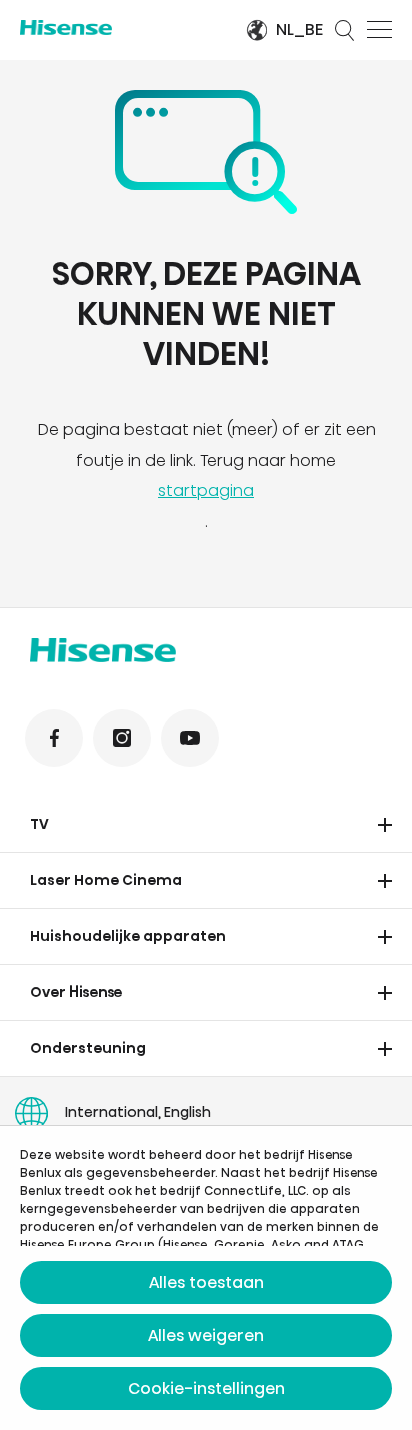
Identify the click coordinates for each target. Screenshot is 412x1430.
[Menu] (379, 30)
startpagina (206, 490)
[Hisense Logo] (119, 27)
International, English (138, 1112)
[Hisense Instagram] (122, 738)
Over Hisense (76, 992)
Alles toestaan (206, 1282)
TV (39, 824)
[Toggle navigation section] (385, 825)
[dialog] (206, 1278)
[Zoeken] (345, 30)
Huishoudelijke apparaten (128, 936)
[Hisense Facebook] (54, 738)
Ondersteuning (88, 1048)
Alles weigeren (206, 1335)
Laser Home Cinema (106, 880)
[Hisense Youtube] (190, 738)
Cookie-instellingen (206, 1388)
